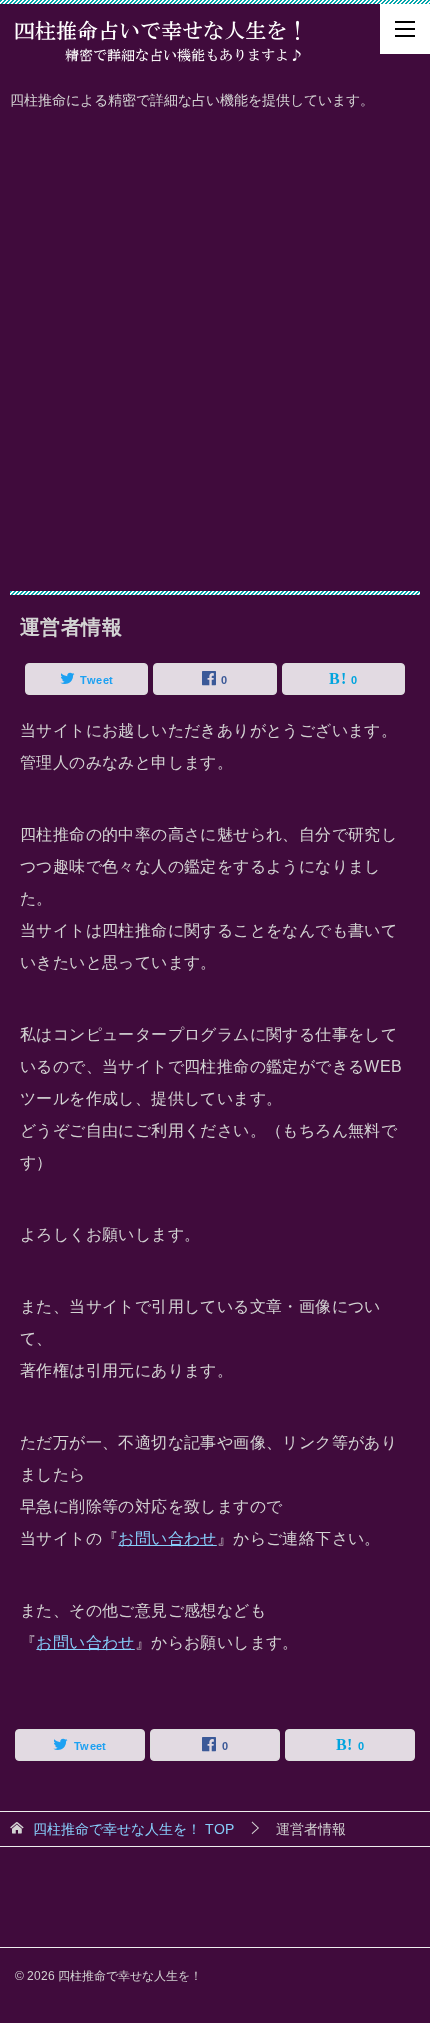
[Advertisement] (215, 346)
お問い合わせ (167, 1538)
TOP (133, 1829)
